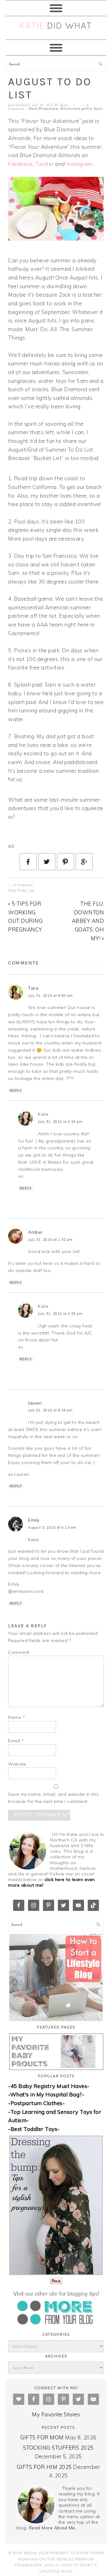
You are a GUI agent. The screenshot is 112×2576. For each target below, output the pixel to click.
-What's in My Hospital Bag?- (46, 2094)
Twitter (45, 164)
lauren (35, 1403)
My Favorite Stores (56, 2414)
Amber (35, 1232)
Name (16, 1717)
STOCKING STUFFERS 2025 (58, 2448)
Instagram (79, 164)
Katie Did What (56, 28)
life (32, 890)
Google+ (52, 2565)
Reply (16, 1091)
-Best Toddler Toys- (34, 2129)
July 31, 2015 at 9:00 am (50, 996)
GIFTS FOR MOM (42, 2437)
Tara (33, 988)
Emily (34, 1520)
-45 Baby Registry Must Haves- (49, 2086)
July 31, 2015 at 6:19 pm (50, 1410)
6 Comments (23, 885)
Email (16, 1741)
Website (17, 1764)
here (98, 108)
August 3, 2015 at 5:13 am (52, 1527)
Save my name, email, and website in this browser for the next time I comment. (53, 1798)
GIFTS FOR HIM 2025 (44, 2467)
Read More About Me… (54, 2528)
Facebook (20, 164)
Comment (19, 1652)
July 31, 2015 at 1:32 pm (50, 1240)
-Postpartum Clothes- (36, 2103)
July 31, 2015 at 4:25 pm (60, 1314)
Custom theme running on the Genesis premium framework (59, 2559)
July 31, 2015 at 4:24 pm (60, 1122)
